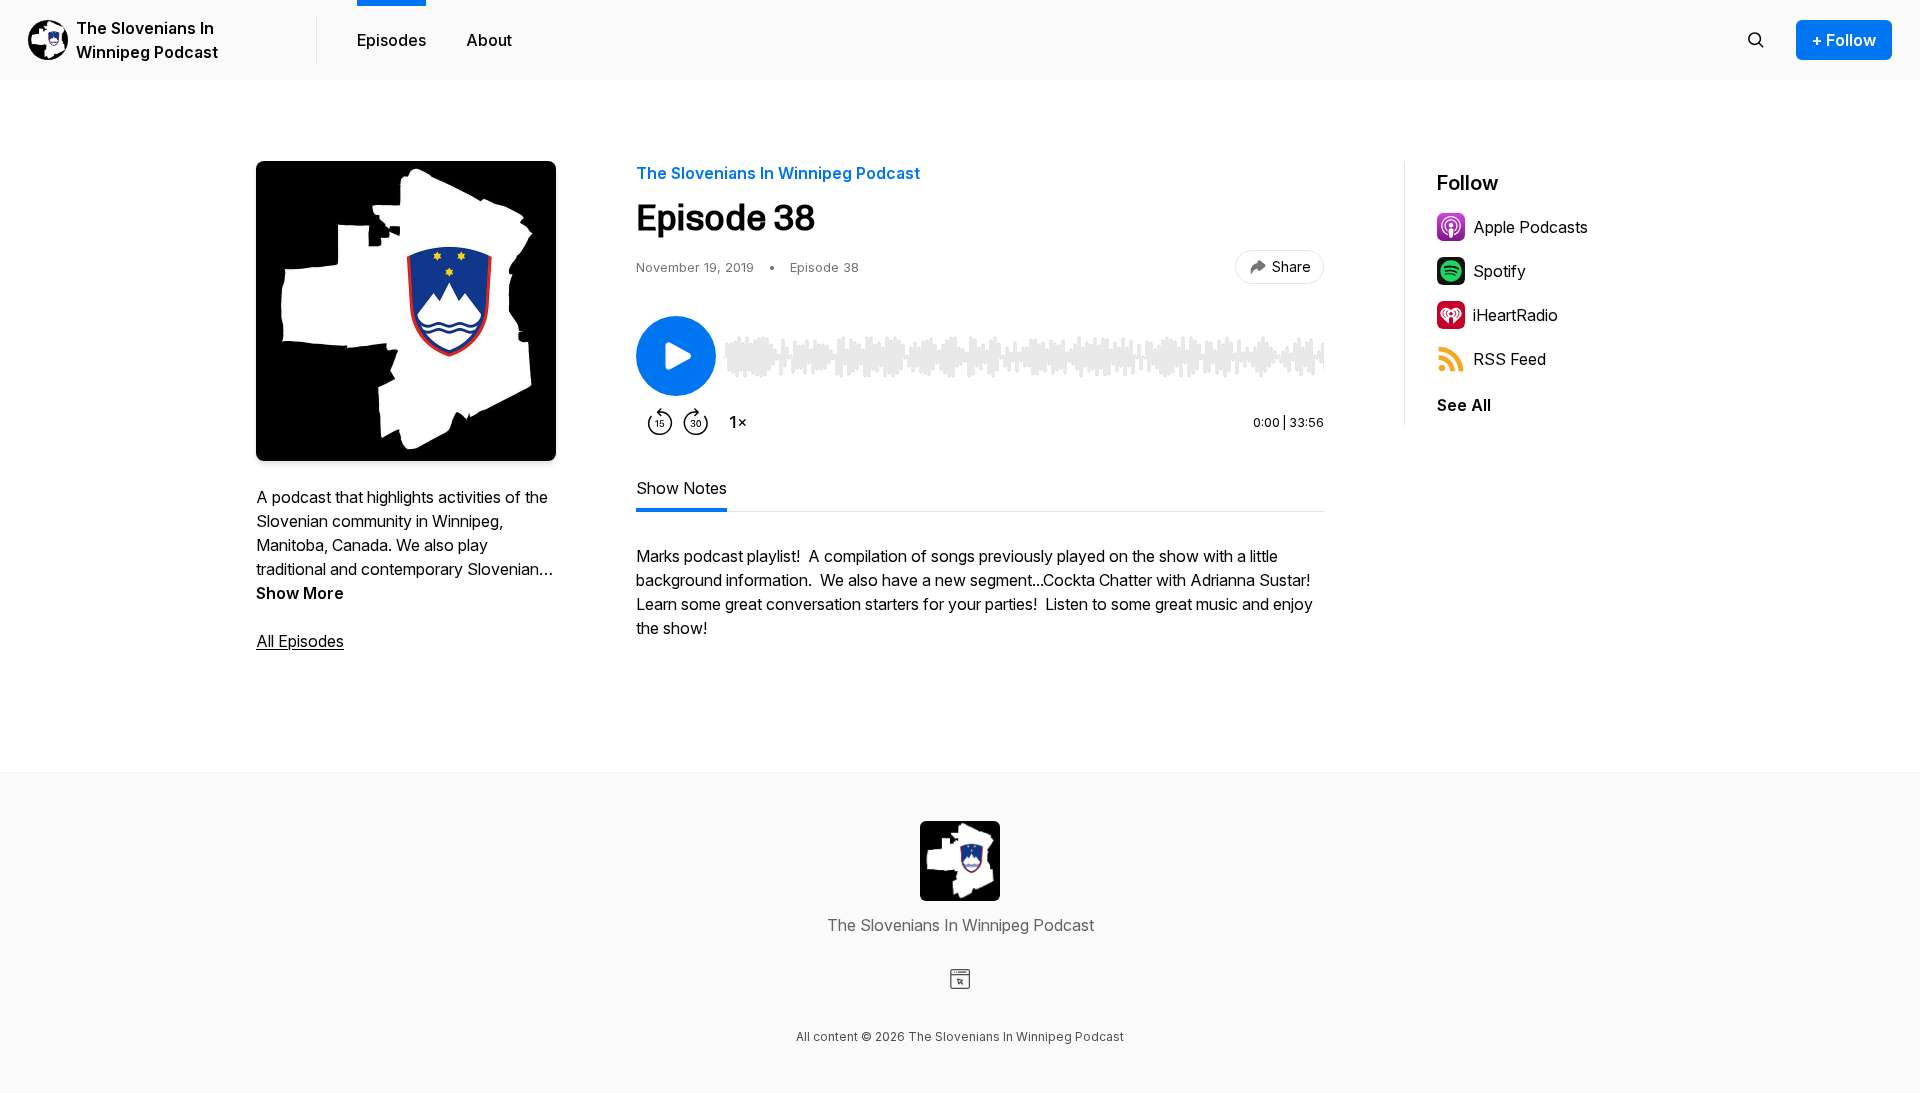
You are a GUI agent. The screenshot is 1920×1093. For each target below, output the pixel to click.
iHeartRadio (1515, 315)
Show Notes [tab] (681, 488)
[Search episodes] (1756, 40)
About (489, 40)
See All (1464, 405)
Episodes (391, 40)
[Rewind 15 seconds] (660, 422)
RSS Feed (1509, 359)
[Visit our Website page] (960, 979)
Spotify (1499, 271)
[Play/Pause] (676, 356)
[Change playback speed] (738, 422)
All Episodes (300, 641)
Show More (300, 593)
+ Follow (1844, 40)
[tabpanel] (980, 602)
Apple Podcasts (1530, 227)
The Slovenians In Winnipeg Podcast (147, 40)
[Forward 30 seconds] (696, 422)
